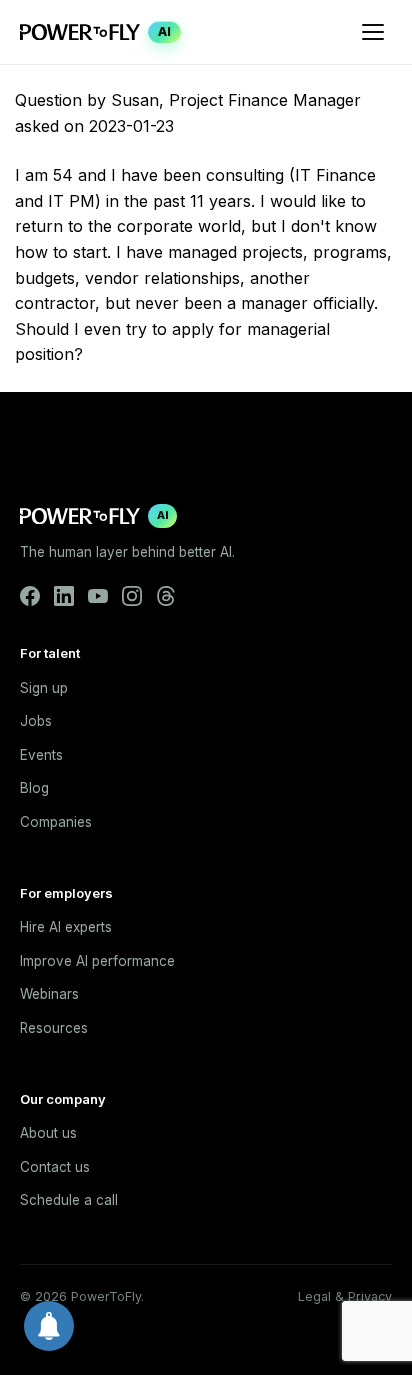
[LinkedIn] (64, 596)
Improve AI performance (97, 961)
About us (48, 1133)
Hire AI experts (66, 927)
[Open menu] (373, 32)
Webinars (49, 994)
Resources (54, 1028)
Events (41, 755)
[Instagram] (132, 596)
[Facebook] (30, 596)
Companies (56, 822)
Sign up (44, 688)
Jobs (36, 721)
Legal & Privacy (345, 1296)
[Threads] (166, 596)
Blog (34, 788)
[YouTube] (98, 596)
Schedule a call (69, 1200)
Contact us (55, 1167)
